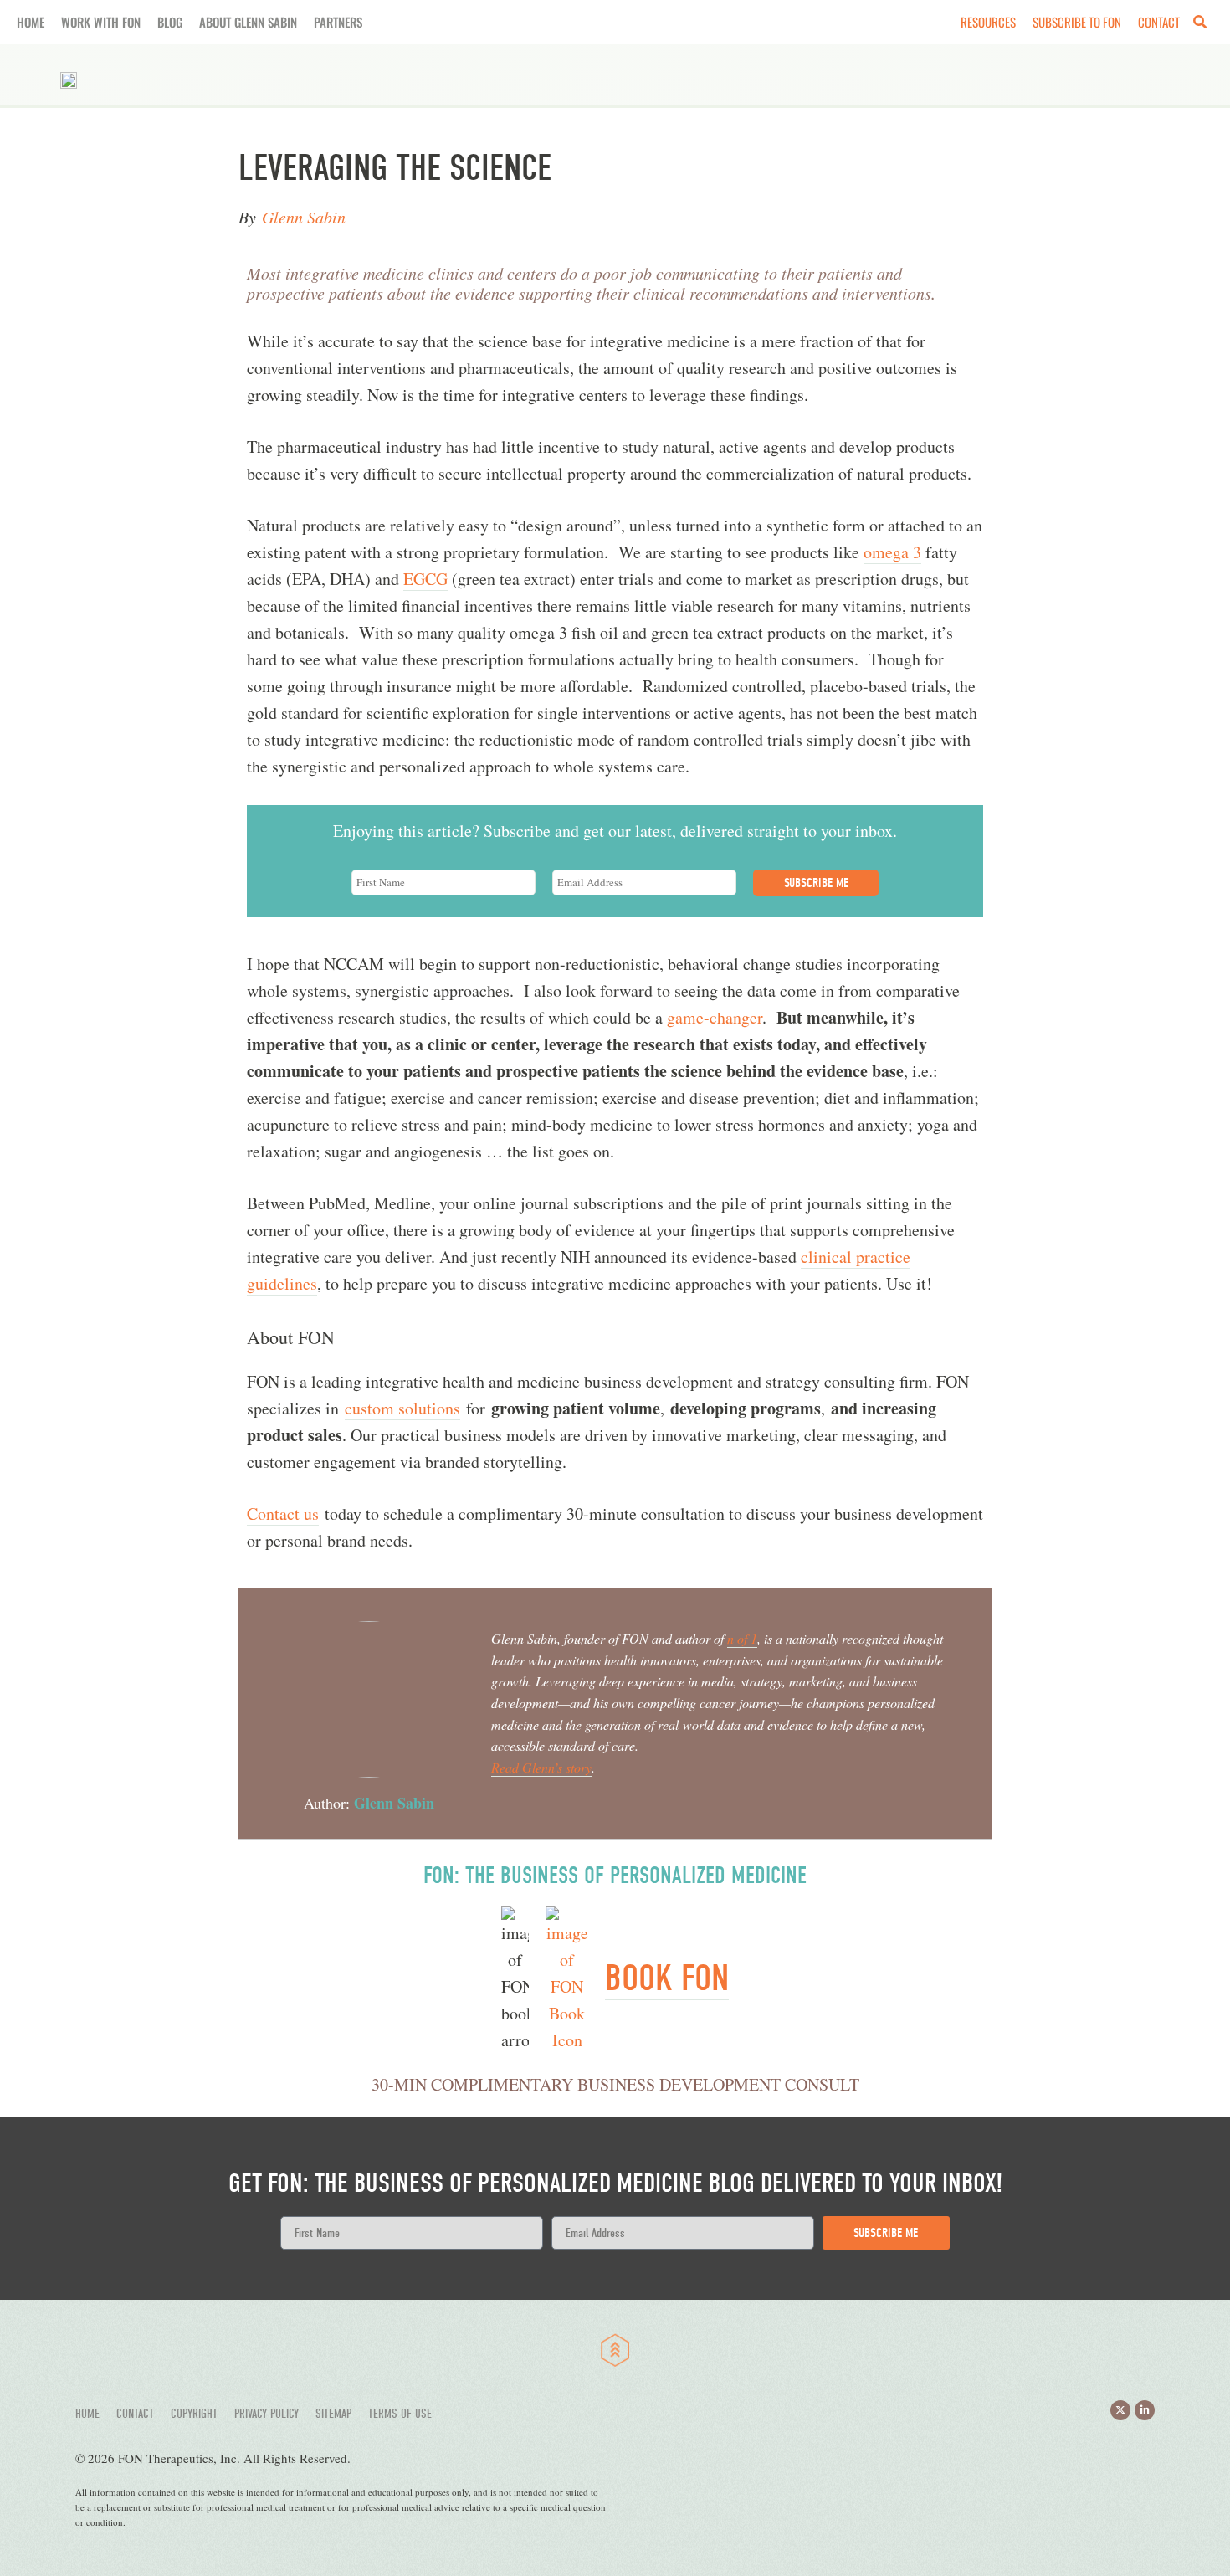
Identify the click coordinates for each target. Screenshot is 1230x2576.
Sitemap (333, 2414)
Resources (988, 22)
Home (31, 22)
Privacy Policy (266, 2414)
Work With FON (101, 22)
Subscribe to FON (1077, 22)
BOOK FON (667, 1978)
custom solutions (402, 1408)
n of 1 (742, 1638)
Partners (338, 22)
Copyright (194, 2414)
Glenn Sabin (304, 217)
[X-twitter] (1120, 2410)
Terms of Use (400, 2414)
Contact (1159, 22)
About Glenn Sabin (248, 22)
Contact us (283, 1514)
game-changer (715, 1017)
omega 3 (892, 552)
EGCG (425, 579)
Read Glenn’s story (541, 1767)
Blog (170, 22)
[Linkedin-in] (1145, 2410)
